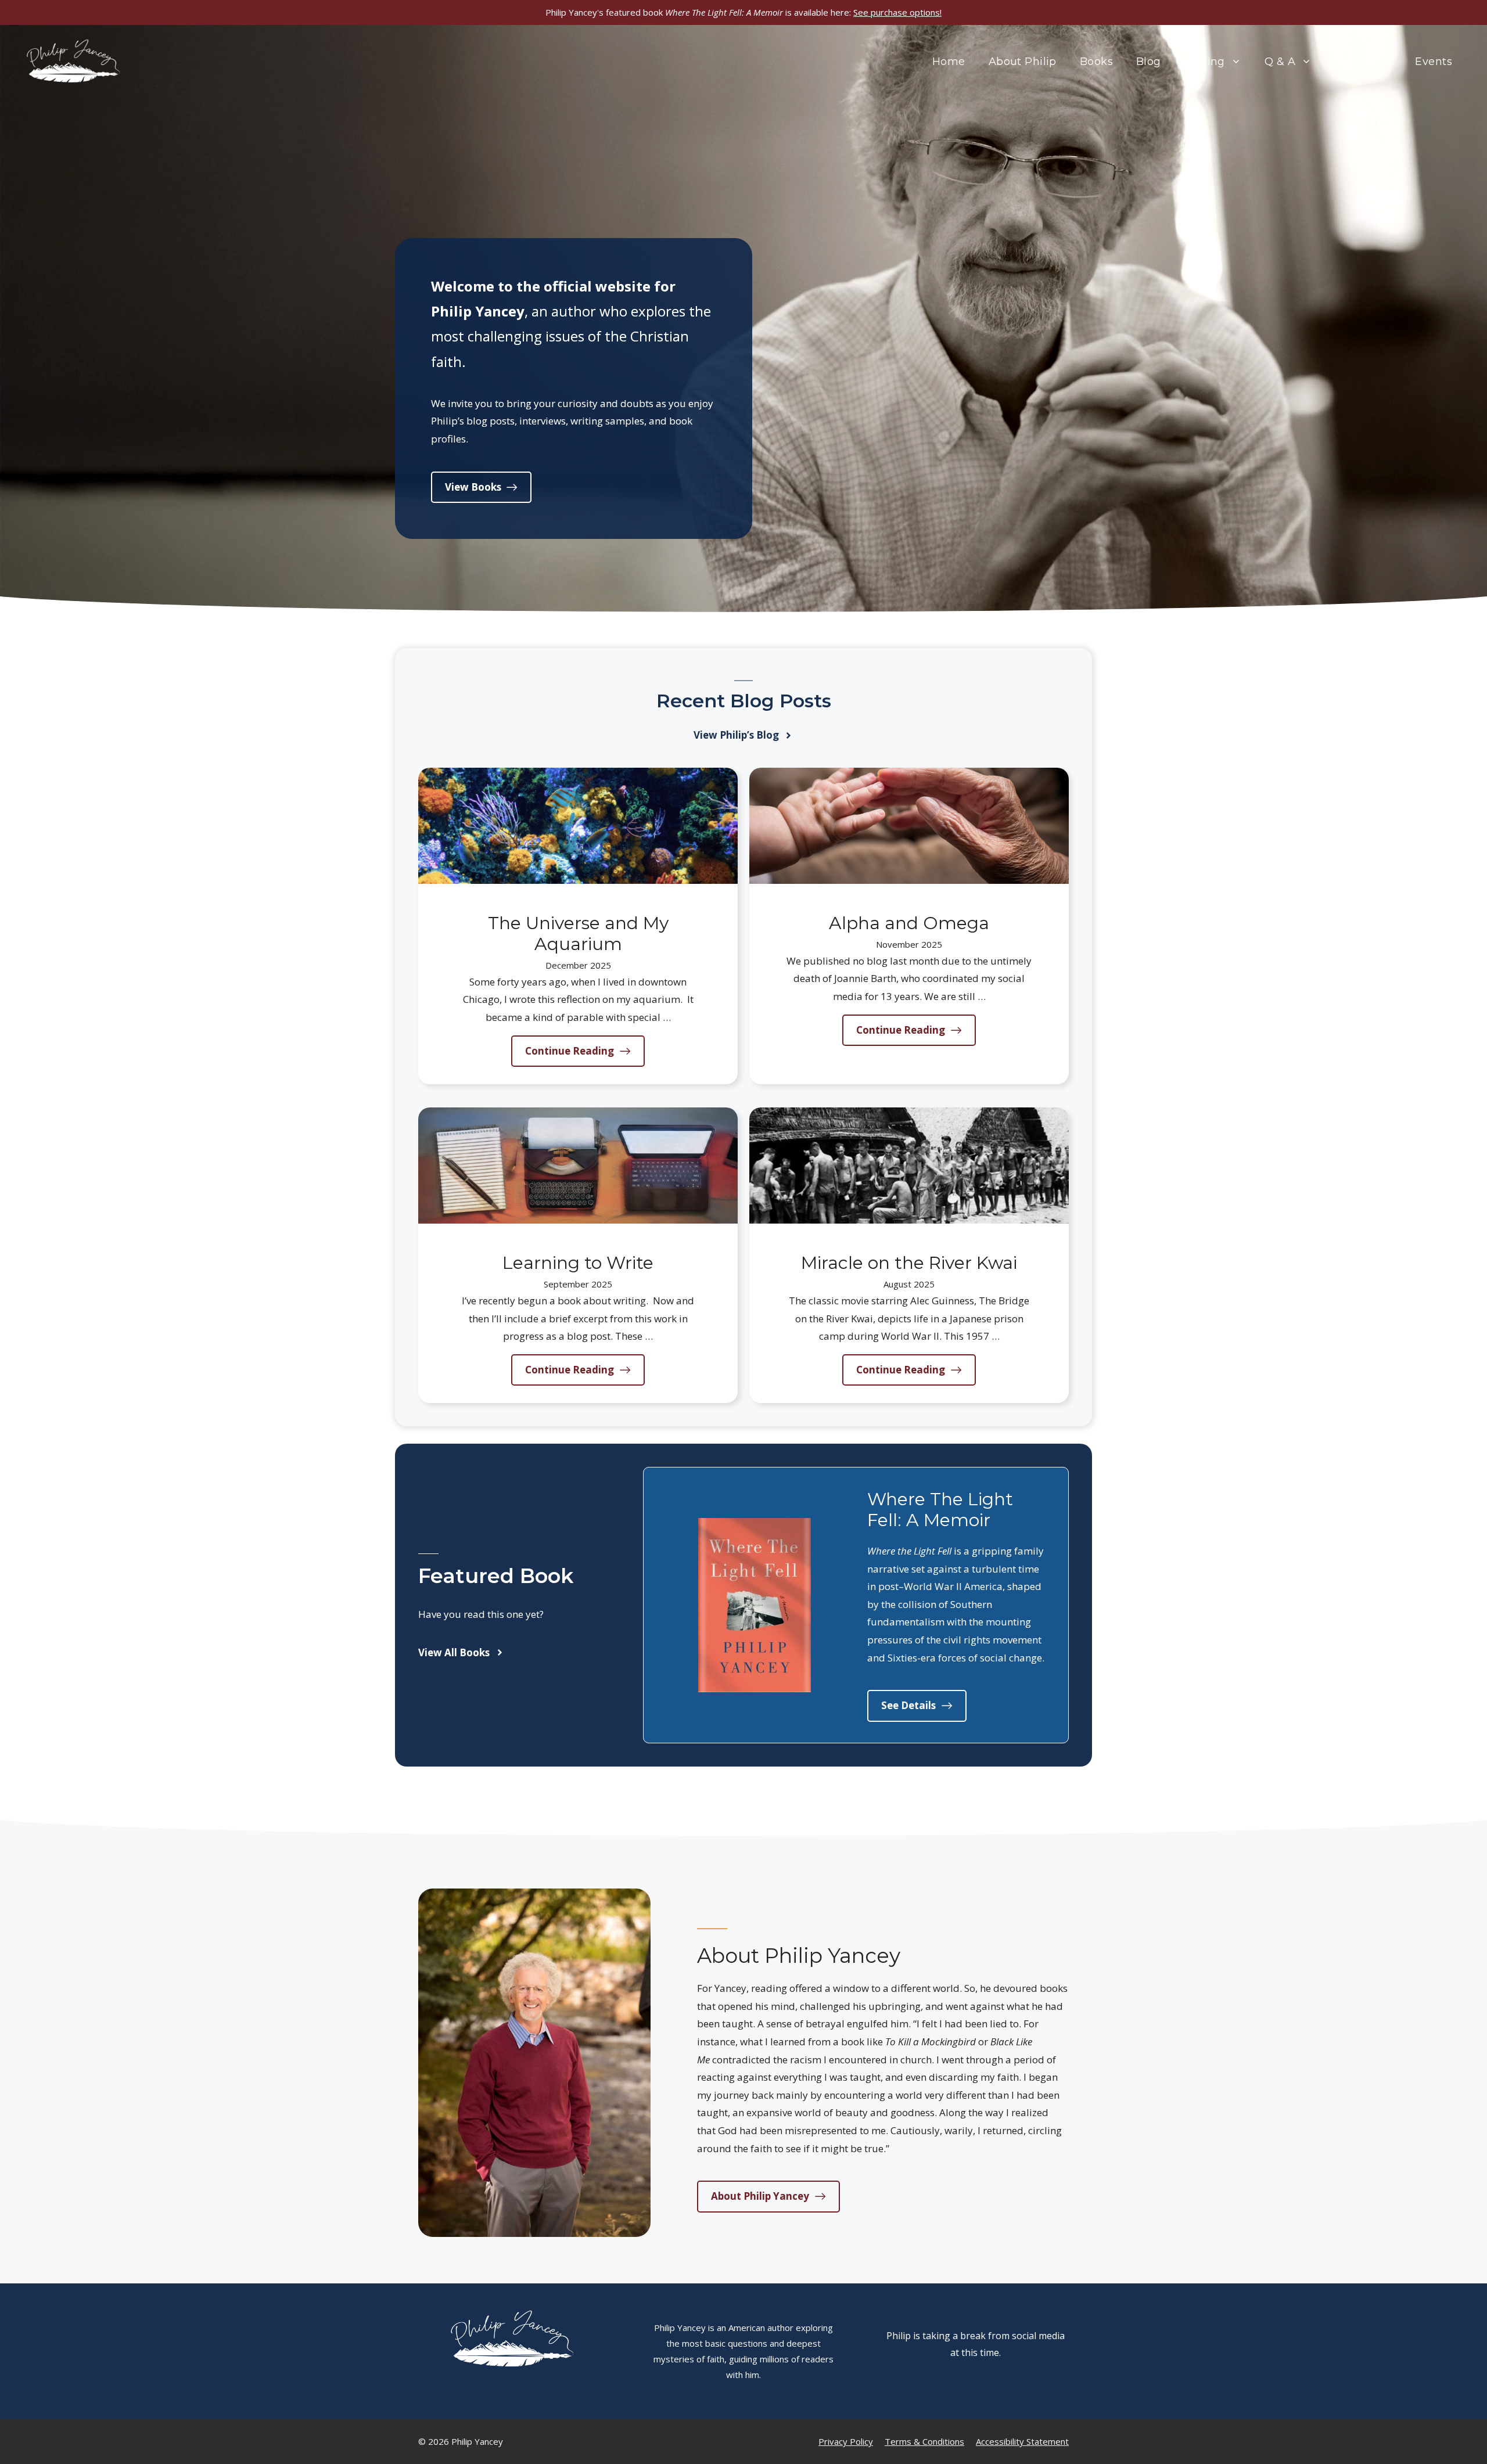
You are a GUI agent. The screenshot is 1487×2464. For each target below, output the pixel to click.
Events (1434, 62)
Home (949, 62)
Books (1096, 62)
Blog (1149, 62)
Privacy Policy (846, 2441)
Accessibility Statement (1022, 2441)
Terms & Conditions (924, 2441)
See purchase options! (897, 12)
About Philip (1023, 62)
